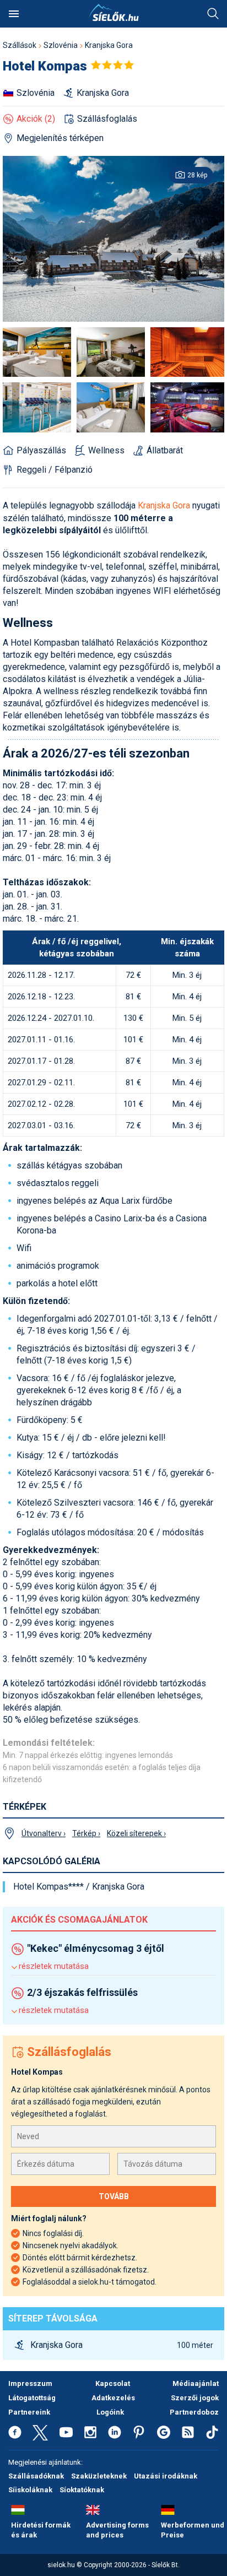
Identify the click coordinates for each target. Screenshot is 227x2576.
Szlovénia (61, 45)
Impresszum (30, 2383)
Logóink (110, 2412)
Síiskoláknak (30, 2490)
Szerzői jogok (195, 2398)
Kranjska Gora (109, 45)
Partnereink (29, 2412)
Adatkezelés (113, 2398)
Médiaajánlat (196, 2383)
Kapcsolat (113, 2383)
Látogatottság (32, 2398)
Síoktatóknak (82, 2490)
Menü (14, 14)
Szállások (20, 45)
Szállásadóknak (36, 2476)
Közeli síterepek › (136, 1833)
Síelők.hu (113, 13)
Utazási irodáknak (166, 2476)
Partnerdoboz (194, 2412)
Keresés (213, 14)
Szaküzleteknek (99, 2476)
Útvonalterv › (44, 1833)
